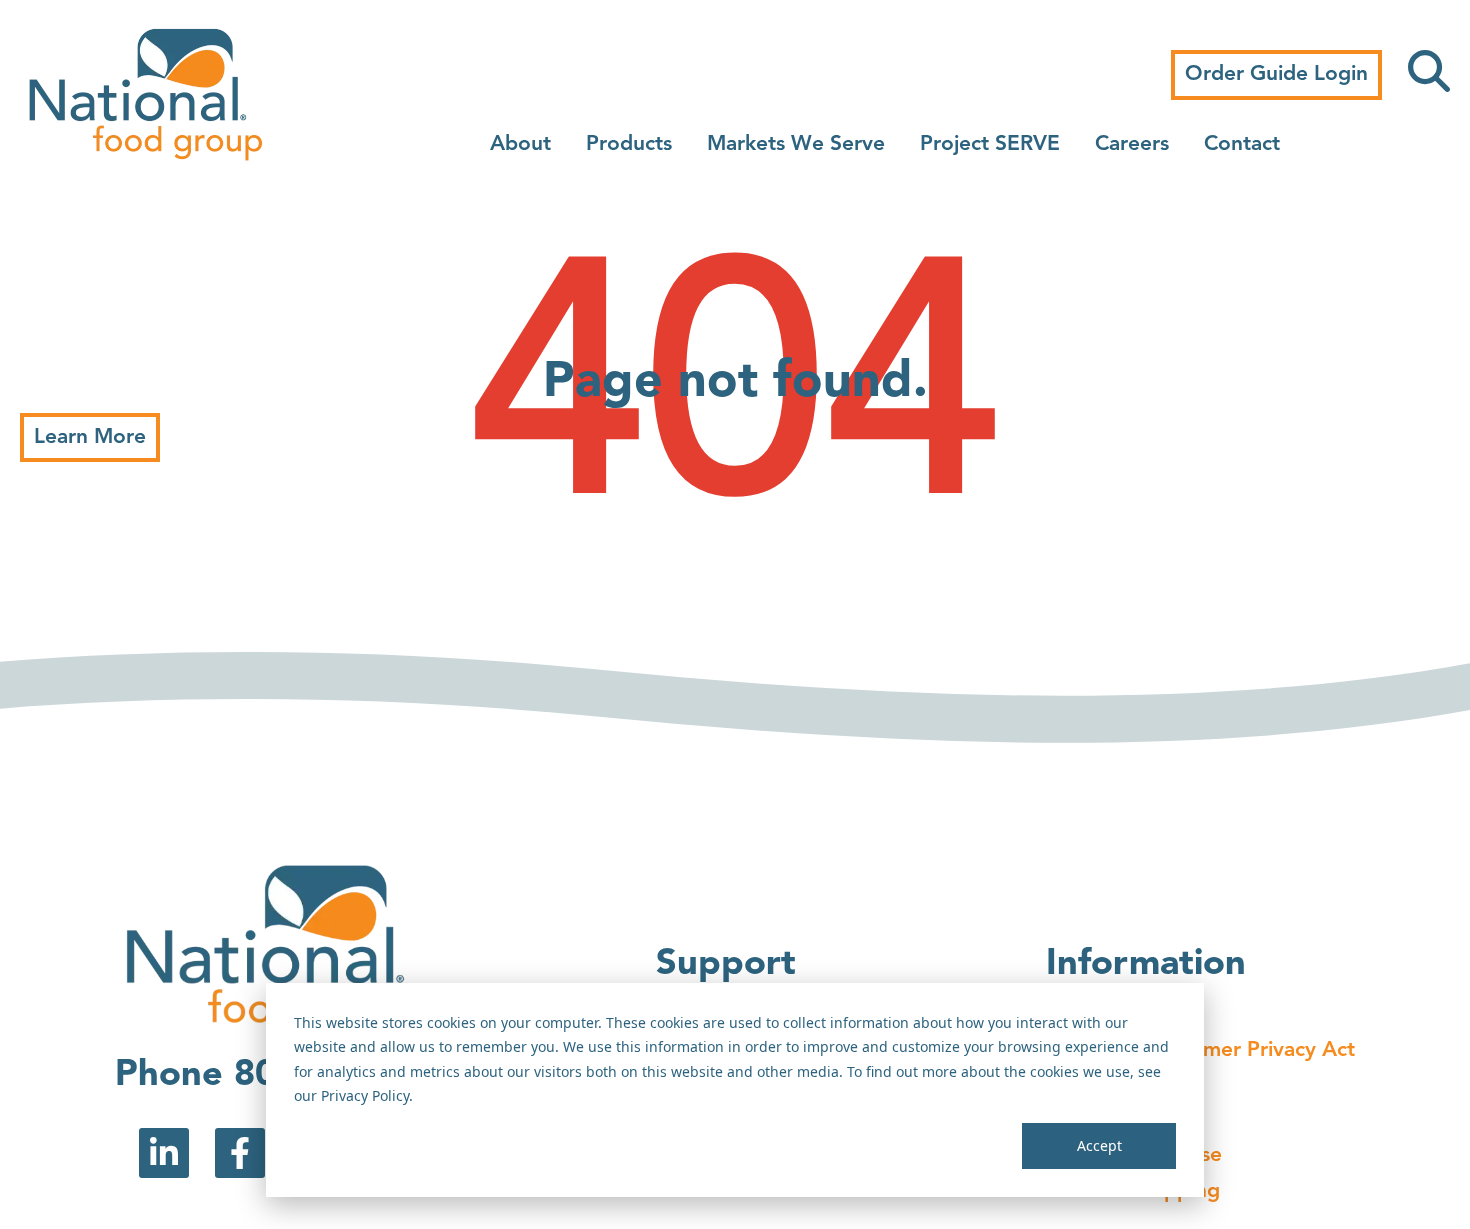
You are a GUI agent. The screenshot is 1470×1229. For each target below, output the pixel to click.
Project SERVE (990, 144)
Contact (1242, 144)
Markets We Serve (796, 144)
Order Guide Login (1276, 74)
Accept (1099, 1145)
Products (629, 144)
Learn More (90, 437)
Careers (1132, 144)
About (520, 144)
